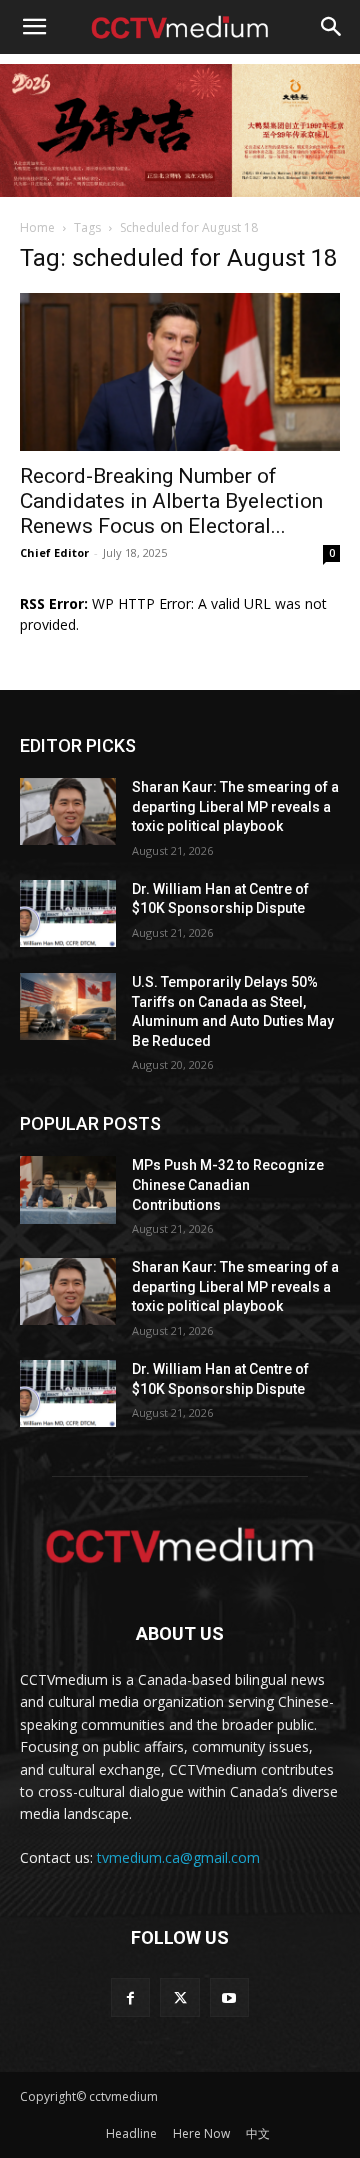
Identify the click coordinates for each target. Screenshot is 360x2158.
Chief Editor (54, 552)
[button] (34, 27)
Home (37, 227)
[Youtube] (229, 1997)
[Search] (332, 27)
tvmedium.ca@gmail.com (178, 1857)
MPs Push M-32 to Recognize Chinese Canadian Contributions (228, 1184)
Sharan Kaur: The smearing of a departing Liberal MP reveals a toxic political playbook (235, 806)
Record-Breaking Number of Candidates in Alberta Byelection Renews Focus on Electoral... (171, 501)
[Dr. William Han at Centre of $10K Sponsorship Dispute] (68, 913)
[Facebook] (130, 1997)
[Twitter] (179, 1997)
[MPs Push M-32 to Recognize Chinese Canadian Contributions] (68, 1189)
